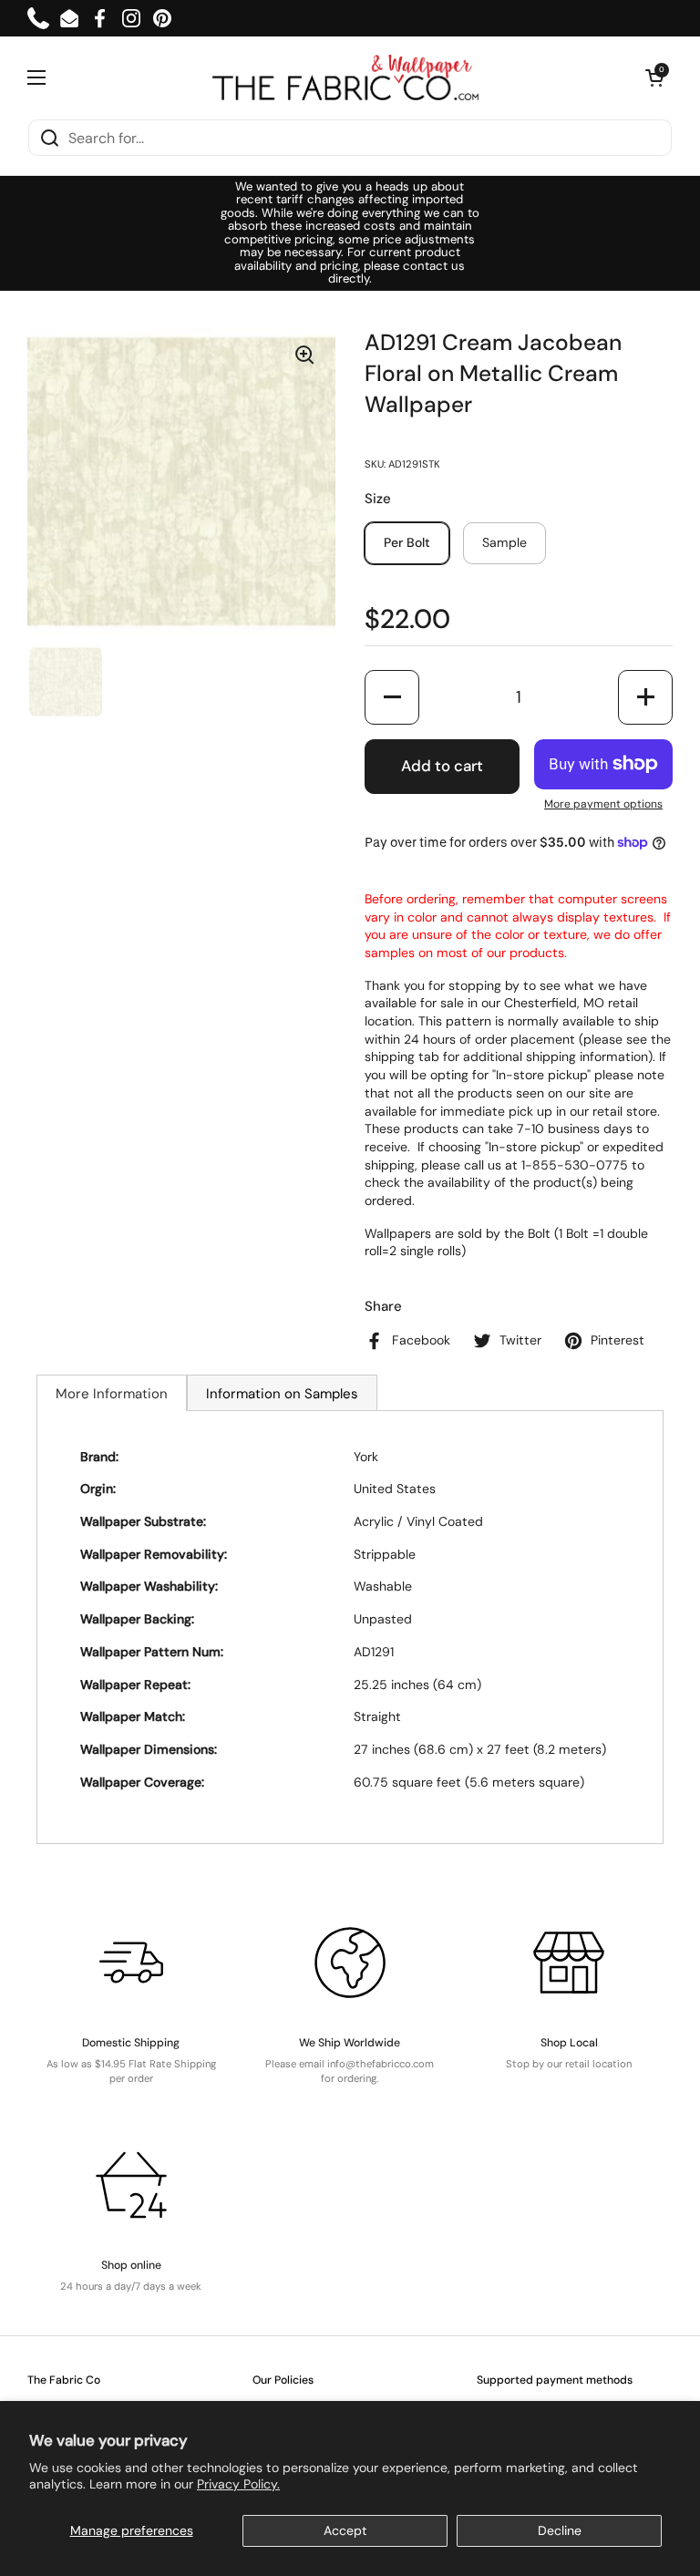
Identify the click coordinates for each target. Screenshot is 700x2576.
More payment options (603, 804)
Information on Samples (282, 1394)
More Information (112, 1394)
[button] (654, 77)
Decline (560, 2530)
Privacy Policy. (238, 2484)
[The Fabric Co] (345, 77)
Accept (345, 2530)
